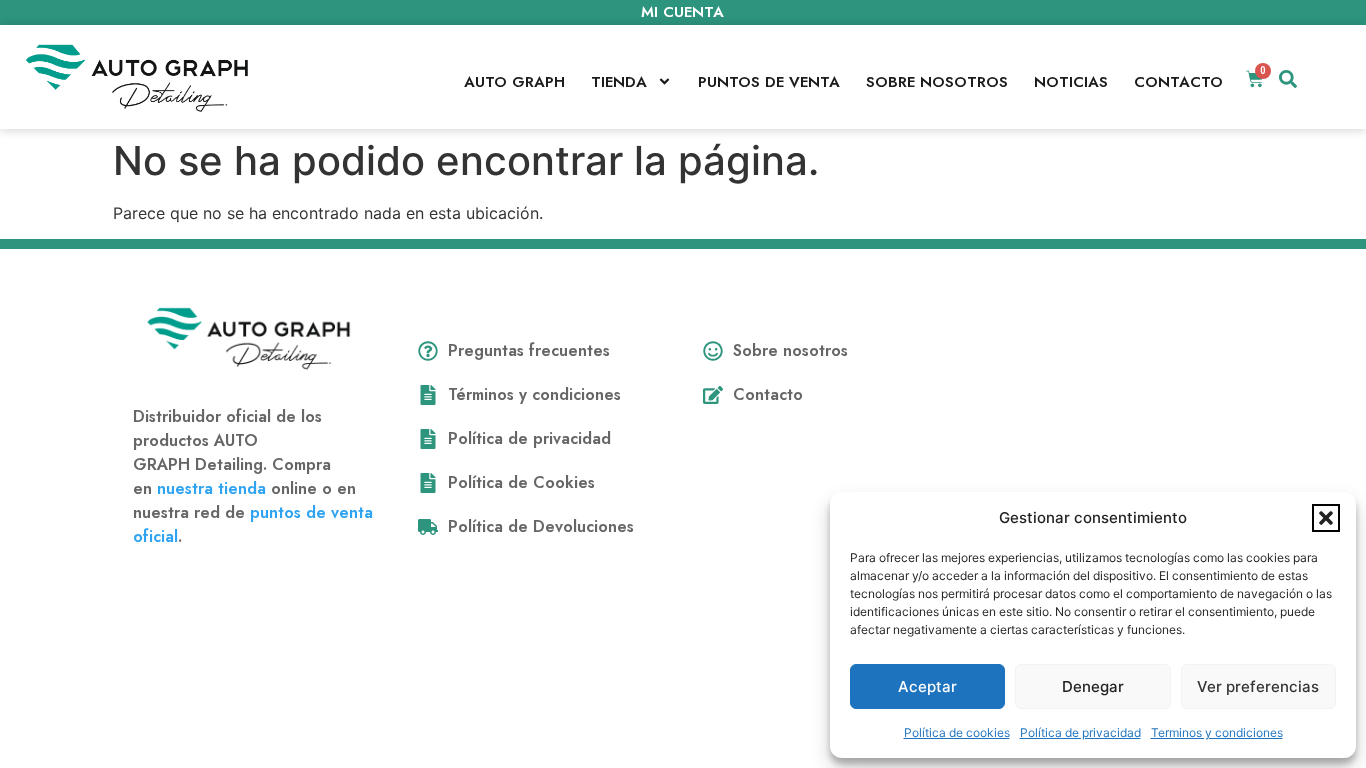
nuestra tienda (211, 488)
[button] (1326, 518)
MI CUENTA (682, 12)
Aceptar (927, 686)
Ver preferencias (1258, 686)
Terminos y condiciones (1217, 732)
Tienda (619, 82)
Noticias (1071, 82)
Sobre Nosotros (937, 82)
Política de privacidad (1080, 732)
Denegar (1093, 686)
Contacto (1178, 82)
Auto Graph (514, 82)
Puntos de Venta (769, 82)
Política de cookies (957, 732)
